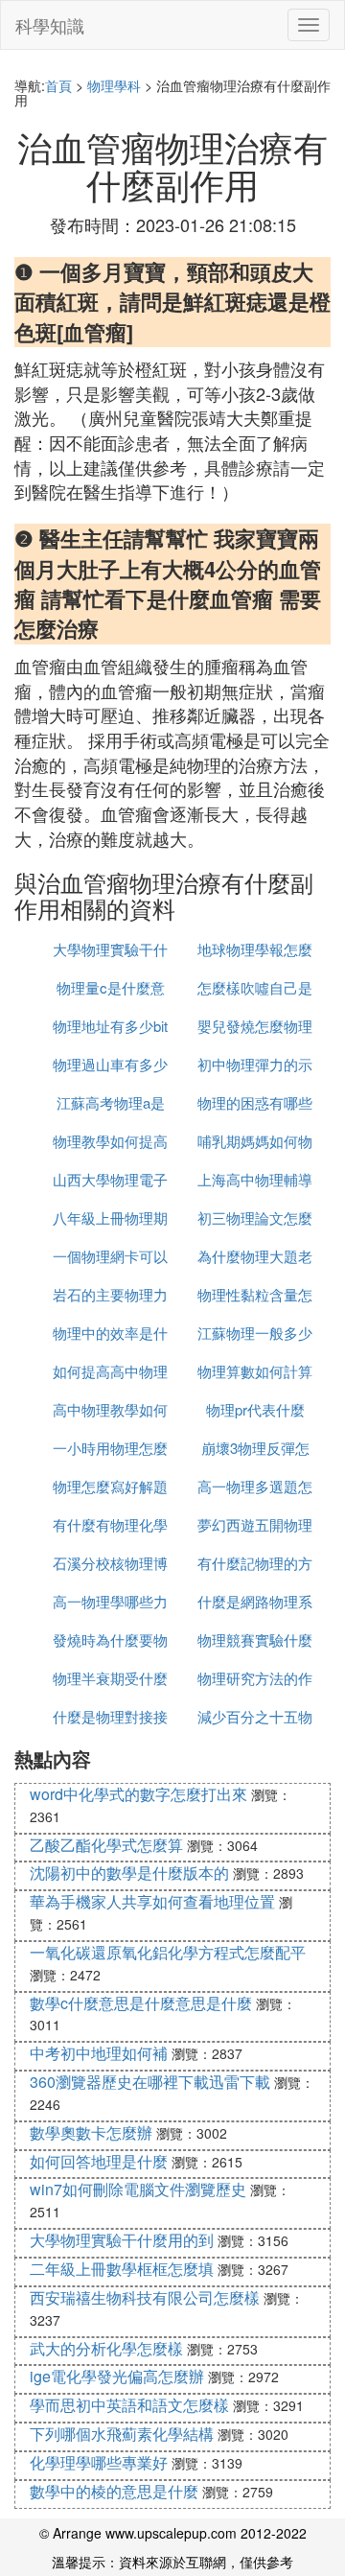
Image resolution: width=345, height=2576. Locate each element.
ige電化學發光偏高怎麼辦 (117, 2376)
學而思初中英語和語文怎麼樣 (129, 2405)
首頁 (58, 85)
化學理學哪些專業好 (99, 2462)
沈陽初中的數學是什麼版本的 (129, 1873)
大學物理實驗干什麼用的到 (122, 2240)
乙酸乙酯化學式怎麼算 (106, 1845)
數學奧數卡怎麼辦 (91, 2132)
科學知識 (50, 25)
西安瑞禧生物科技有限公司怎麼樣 (145, 2297)
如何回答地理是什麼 (99, 2161)
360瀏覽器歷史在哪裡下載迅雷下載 (150, 2082)
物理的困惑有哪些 (255, 1102)
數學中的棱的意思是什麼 (114, 2491)
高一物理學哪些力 (110, 1601)
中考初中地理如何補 (99, 2053)
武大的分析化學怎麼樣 (106, 2348)
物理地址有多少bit (110, 1026)
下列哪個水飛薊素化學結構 (122, 2434)
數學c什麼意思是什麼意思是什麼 (141, 2003)
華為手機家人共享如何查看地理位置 (152, 1901)
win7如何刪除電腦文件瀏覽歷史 (138, 2189)
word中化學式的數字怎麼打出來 (138, 1794)
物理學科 (114, 85)
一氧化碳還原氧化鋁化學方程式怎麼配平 (168, 1952)
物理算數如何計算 (255, 1371)
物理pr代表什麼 (255, 1409)
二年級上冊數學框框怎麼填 (122, 2269)
